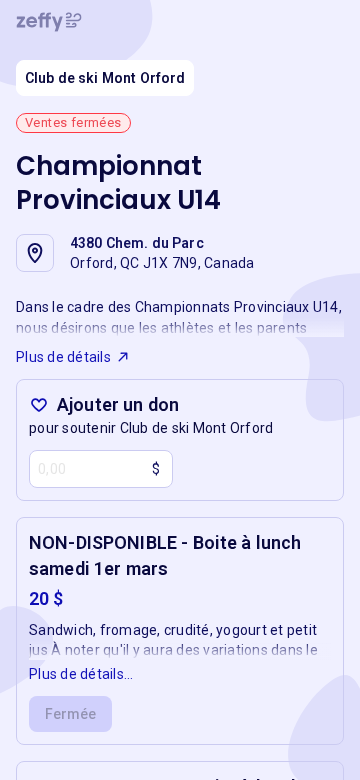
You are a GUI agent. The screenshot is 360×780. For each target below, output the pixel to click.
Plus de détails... (81, 674)
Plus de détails (63, 357)
